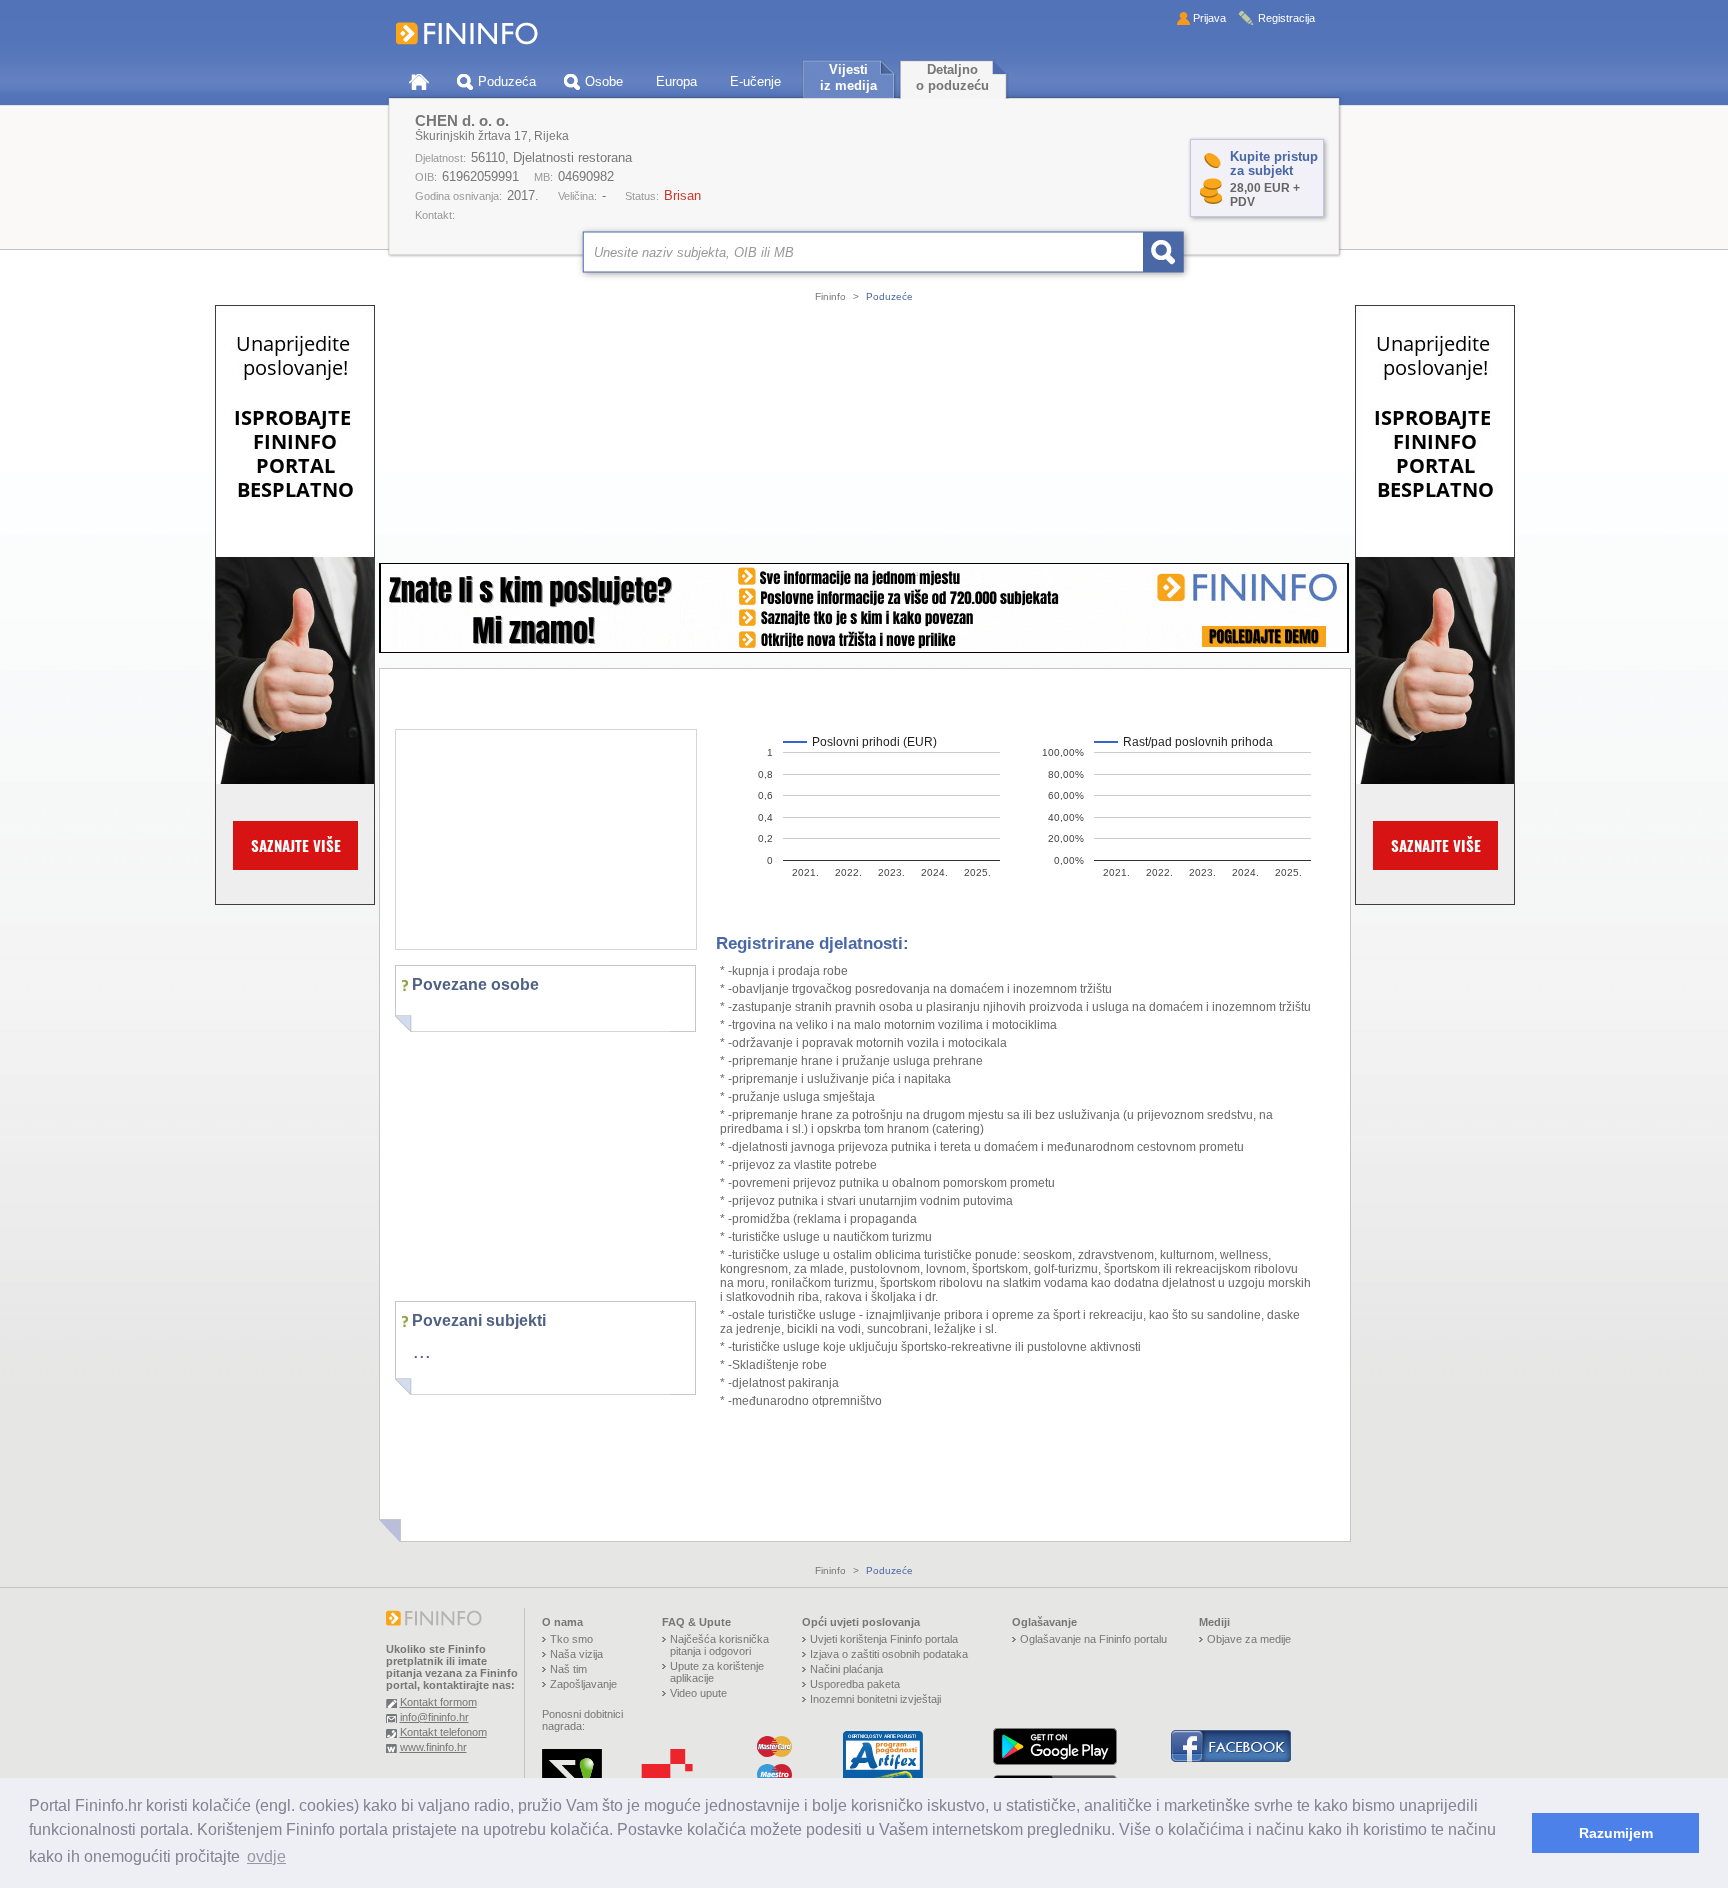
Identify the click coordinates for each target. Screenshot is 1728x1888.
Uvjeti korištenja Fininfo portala (884, 1639)
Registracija (1286, 18)
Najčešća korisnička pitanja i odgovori (719, 1645)
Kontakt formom (438, 1702)
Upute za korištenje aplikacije (717, 1672)
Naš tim (568, 1669)
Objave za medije (1249, 1639)
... (422, 1351)
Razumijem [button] (1616, 1833)
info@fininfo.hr (434, 1717)
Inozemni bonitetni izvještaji (875, 1699)
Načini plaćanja (846, 1669)
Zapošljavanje (583, 1684)
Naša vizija (576, 1654)
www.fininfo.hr (433, 1747)
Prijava (1209, 18)
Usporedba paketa (855, 1684)
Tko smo (571, 1639)
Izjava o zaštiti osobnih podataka (889, 1654)
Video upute (698, 1693)
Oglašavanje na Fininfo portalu (1093, 1639)
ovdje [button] (266, 1856)
